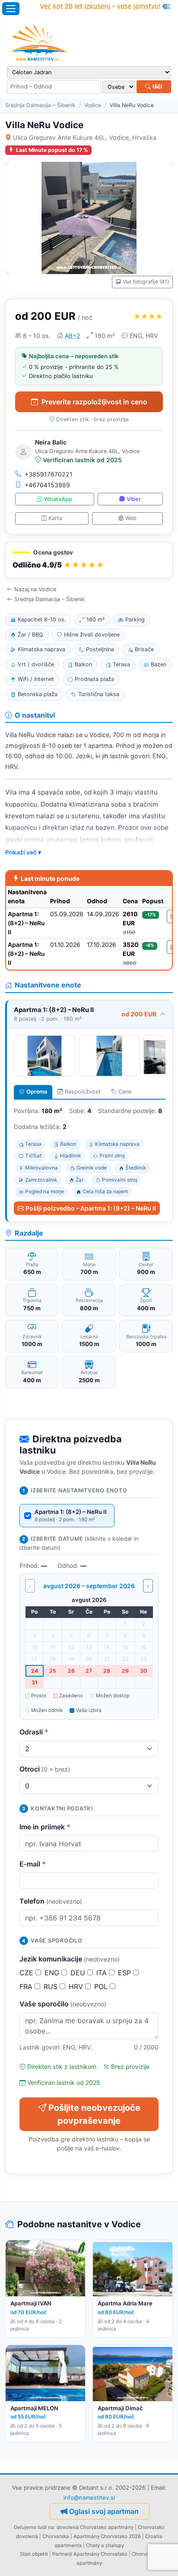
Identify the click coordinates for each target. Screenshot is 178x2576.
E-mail (33, 1864)
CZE (27, 1973)
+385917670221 (49, 474)
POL (102, 1986)
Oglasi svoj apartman (104, 2511)
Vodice (93, 105)
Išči (157, 86)
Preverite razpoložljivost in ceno (94, 402)
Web (131, 518)
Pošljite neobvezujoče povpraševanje (94, 2114)
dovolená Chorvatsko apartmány (95, 2527)
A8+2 (72, 336)
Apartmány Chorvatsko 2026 (107, 2536)
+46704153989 (47, 485)
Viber (134, 499)
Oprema (37, 1092)
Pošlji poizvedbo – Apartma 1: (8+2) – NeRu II (91, 1208)
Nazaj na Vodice (35, 589)
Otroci (45, 1769)
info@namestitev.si (89, 2497)
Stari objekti (34, 2554)
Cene (125, 1092)
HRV (77, 1986)
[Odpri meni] (11, 9)
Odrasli (34, 1732)
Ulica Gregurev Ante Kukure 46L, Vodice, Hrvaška (85, 137)
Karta (55, 518)
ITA (103, 1973)
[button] (89, 560)
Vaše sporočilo (63, 2004)
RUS (52, 1986)
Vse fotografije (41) (146, 282)
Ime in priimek (45, 1827)
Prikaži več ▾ (23, 852)
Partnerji (62, 2554)
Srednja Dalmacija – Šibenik (40, 105)
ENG (53, 1973)
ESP (126, 1973)
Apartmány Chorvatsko (100, 2554)
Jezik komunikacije (70, 1959)
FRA (27, 1986)
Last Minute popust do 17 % (52, 150)
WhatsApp (58, 499)
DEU (79, 1973)
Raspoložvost (83, 1092)
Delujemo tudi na (34, 2527)
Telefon (51, 1901)
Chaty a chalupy (105, 2545)
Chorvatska (56, 2536)
